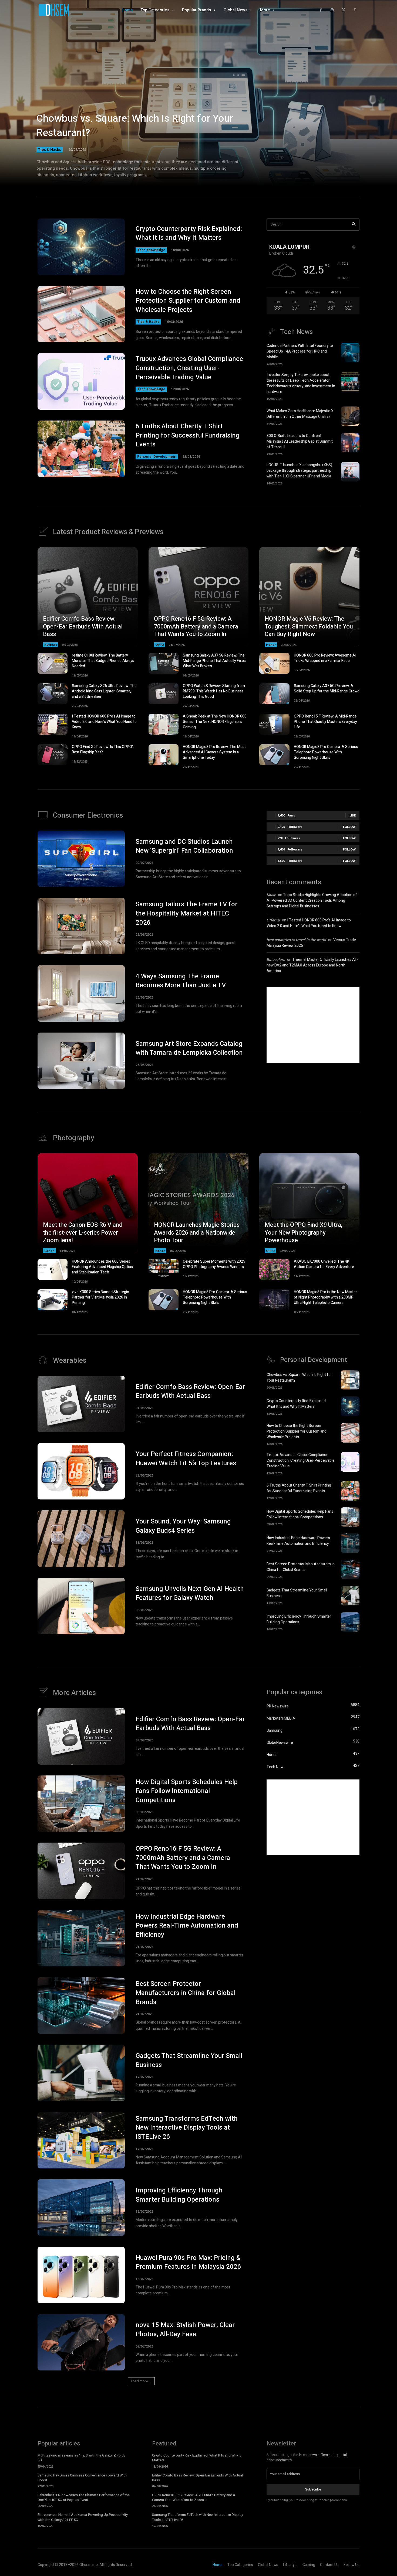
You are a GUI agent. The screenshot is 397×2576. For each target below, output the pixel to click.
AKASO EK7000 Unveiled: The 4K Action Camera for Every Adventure (324, 1264)
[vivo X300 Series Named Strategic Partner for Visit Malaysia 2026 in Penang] (53, 1300)
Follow (349, 827)
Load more (139, 2381)
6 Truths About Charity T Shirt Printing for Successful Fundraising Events (188, 435)
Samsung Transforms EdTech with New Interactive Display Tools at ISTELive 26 (187, 2128)
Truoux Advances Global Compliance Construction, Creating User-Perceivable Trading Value (189, 368)
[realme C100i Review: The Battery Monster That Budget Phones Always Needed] (53, 663)
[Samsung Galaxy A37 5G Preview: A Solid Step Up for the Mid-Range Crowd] (274, 694)
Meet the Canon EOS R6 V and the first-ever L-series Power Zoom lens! (83, 1233)
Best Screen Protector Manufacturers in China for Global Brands (301, 1567)
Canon (49, 1251)
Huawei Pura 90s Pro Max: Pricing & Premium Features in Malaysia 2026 (188, 2262)
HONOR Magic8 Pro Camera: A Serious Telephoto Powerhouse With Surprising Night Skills (326, 752)
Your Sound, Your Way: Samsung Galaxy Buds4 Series (183, 1526)
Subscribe (313, 2489)
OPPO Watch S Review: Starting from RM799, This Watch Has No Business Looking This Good (214, 691)
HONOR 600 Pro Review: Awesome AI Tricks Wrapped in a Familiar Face (325, 658)
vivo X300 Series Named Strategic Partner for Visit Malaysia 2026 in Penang (100, 1297)
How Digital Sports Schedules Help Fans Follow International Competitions (300, 1514)
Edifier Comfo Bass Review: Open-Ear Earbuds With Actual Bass (83, 626)
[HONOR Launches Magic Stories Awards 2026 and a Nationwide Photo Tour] (199, 1203)
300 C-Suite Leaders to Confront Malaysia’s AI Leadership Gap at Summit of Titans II (300, 441)
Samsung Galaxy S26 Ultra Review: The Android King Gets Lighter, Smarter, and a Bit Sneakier (104, 691)
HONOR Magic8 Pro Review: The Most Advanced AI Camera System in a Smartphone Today (214, 752)
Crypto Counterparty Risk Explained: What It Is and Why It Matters (189, 233)
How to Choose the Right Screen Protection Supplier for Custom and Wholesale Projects (188, 301)
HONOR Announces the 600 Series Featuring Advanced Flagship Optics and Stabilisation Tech (102, 1267)
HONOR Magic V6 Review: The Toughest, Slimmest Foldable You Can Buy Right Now (309, 626)
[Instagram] (332, 10)
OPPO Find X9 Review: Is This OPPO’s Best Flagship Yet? (103, 749)
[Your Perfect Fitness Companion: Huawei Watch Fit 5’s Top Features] (81, 1471)
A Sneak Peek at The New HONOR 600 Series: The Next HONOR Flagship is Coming (215, 722)
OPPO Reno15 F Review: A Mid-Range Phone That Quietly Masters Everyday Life (325, 722)
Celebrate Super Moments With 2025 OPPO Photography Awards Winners (214, 1264)
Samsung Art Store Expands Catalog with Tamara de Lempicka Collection (189, 1048)
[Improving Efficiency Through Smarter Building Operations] (350, 1622)
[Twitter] (344, 10)
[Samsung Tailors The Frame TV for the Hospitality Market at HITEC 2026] (81, 926)
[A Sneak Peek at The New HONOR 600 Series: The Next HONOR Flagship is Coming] (164, 724)
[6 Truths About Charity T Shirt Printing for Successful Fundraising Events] (81, 449)
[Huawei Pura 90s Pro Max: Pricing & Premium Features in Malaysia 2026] (81, 2275)
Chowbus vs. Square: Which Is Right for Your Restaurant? (135, 126)
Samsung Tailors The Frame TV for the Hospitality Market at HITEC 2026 (186, 913)
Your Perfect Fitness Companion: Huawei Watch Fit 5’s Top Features (186, 1459)
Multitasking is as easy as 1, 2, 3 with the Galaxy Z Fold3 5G (82, 2458)
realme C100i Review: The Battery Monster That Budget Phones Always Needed (103, 661)
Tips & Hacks (50, 149)
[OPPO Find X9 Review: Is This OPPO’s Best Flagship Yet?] (53, 755)
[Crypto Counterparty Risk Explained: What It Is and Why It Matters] (81, 247)
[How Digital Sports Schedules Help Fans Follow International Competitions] (350, 1517)
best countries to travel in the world (296, 940)
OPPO (160, 645)
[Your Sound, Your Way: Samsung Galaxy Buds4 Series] (81, 1539)
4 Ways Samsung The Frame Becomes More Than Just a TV (181, 981)
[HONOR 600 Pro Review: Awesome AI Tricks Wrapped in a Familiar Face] (274, 663)
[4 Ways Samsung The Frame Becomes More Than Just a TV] (81, 993)
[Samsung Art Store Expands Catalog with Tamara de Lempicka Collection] (81, 1061)
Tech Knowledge (151, 250)
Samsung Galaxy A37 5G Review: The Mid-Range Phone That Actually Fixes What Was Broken (214, 661)
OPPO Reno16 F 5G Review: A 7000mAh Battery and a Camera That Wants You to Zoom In (196, 626)
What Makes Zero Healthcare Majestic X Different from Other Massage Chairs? (300, 414)
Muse (271, 895)
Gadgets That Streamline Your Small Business (189, 2060)
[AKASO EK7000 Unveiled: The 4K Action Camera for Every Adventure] (274, 1269)
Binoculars (276, 960)
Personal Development (157, 457)
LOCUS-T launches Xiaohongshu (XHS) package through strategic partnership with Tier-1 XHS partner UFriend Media (299, 471)
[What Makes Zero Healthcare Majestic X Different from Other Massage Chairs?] (350, 416)
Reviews (51, 645)
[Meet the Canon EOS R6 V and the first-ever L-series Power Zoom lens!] (88, 1203)
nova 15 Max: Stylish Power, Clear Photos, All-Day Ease (185, 2330)
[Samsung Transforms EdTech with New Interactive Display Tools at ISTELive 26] (81, 2140)
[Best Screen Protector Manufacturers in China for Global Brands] (350, 1569)
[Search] (354, 225)
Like (353, 815)
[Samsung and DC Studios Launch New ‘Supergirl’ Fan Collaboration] (81, 859)
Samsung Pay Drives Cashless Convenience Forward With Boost (82, 2478)
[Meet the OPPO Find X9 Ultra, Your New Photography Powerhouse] (309, 1203)
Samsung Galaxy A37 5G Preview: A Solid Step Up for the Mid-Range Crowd (327, 689)
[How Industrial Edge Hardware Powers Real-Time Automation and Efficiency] (350, 1543)
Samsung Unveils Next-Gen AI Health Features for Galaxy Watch (190, 1593)
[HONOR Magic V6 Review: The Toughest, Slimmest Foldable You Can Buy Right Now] (309, 597)
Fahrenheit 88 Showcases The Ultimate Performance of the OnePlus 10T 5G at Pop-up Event (84, 2497)
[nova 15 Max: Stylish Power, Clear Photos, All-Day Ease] (81, 2342)
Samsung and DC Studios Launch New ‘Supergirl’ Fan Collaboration (184, 846)
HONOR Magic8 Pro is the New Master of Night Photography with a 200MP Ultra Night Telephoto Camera (325, 1297)
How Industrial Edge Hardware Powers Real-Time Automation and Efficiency (298, 1541)
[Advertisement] (313, 1025)
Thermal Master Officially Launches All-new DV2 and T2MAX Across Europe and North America (312, 965)
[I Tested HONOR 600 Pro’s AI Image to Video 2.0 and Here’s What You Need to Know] (53, 724)
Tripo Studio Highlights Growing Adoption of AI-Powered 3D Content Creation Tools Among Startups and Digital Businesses (312, 901)
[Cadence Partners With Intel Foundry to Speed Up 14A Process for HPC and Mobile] (350, 353)
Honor (271, 645)
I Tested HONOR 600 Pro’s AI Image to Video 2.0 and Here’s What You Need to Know (104, 722)
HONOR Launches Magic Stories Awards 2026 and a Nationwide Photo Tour (197, 1233)
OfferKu (273, 920)
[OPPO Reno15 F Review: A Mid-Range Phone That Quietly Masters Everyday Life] (274, 724)
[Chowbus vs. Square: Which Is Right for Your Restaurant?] (198, 100)
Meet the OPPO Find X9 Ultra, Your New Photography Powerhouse (303, 1233)
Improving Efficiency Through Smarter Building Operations (299, 1619)
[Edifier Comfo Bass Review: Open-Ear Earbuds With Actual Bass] (88, 597)
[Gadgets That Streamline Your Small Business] (350, 1596)
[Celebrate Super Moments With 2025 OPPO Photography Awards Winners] (164, 1269)
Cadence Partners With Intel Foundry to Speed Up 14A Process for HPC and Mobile (300, 351)
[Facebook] (321, 10)
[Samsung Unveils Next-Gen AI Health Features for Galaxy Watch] (81, 1606)
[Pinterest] (355, 10)
